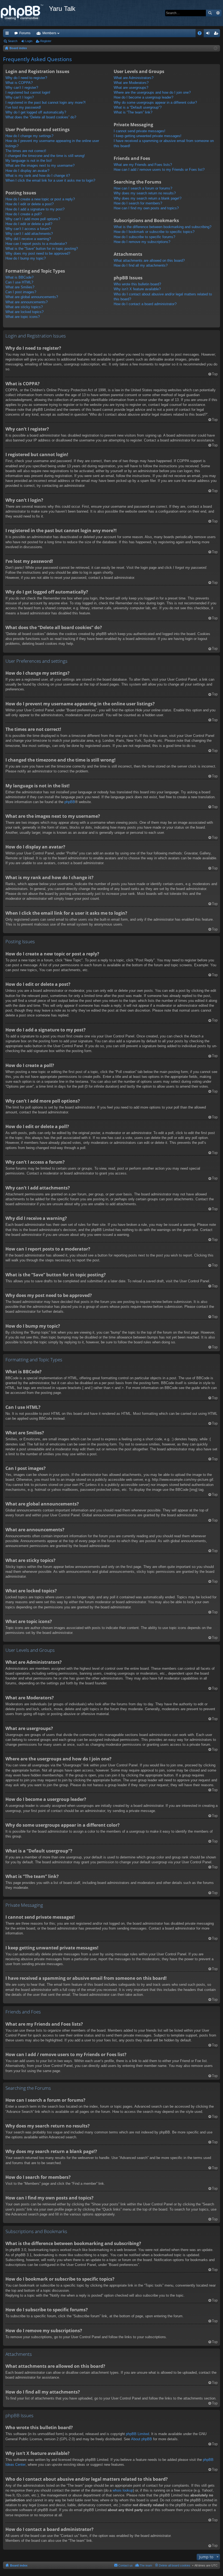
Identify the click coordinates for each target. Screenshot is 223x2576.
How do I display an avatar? (27, 171)
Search (210, 13)
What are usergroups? (131, 88)
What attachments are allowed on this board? (149, 261)
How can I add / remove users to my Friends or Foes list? (159, 170)
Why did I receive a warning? (28, 239)
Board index (19, 2565)
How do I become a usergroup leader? (143, 97)
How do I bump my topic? (26, 258)
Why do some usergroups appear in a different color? (155, 102)
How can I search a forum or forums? (143, 188)
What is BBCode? (19, 277)
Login (29, 41)
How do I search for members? (138, 203)
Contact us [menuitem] (126, 2565)
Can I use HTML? (19, 282)
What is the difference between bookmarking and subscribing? (162, 227)
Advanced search (218, 13)
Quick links (8, 34)
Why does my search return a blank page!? (148, 198)
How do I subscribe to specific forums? (144, 237)
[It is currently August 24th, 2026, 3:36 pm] (216, 48)
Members (49, 33)
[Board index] (24, 13)
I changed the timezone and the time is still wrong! (45, 156)
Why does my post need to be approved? (38, 253)
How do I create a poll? (24, 214)
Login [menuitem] (209, 34)
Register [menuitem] (217, 34)
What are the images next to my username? (40, 165)
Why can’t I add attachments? (29, 234)
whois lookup (123, 2490)
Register (46, 41)
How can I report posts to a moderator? (36, 244)
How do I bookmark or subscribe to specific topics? (154, 232)
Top (215, 374)
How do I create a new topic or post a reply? (40, 199)
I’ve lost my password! (23, 107)
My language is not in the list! (29, 161)
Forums (25, 33)
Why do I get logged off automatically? (36, 112)
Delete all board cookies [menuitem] (175, 2565)
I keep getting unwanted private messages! (148, 136)
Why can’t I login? (20, 97)
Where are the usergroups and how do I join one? (152, 92)
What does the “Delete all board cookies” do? (41, 117)
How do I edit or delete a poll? (29, 224)
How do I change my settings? (29, 136)
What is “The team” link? (133, 112)
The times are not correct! (26, 151)
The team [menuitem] (146, 2565)
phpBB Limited (137, 2434)
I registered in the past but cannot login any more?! (46, 102)
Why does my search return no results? (145, 193)
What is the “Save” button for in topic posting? (42, 249)
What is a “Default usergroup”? (138, 107)
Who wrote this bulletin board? (137, 284)
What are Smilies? (20, 287)
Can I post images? (21, 292)
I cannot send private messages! (140, 131)
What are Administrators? (134, 78)
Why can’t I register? (22, 88)
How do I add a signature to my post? (35, 209)
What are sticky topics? (24, 307)
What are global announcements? (32, 297)
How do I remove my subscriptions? (142, 242)
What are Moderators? (131, 83)
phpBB (70, 802)
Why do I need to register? (26, 78)
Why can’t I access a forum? (28, 229)
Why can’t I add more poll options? (33, 219)
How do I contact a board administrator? (145, 304)
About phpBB (142, 2439)
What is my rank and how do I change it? (38, 176)
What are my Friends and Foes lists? (143, 165)
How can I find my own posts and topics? (146, 208)
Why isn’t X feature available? (137, 289)
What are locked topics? (24, 312)
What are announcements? (27, 302)
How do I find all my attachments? (141, 265)
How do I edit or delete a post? (30, 204)
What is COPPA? (19, 83)
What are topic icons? (23, 317)
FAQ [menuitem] (201, 34)
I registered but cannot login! (28, 92)
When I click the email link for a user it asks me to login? (50, 180)
